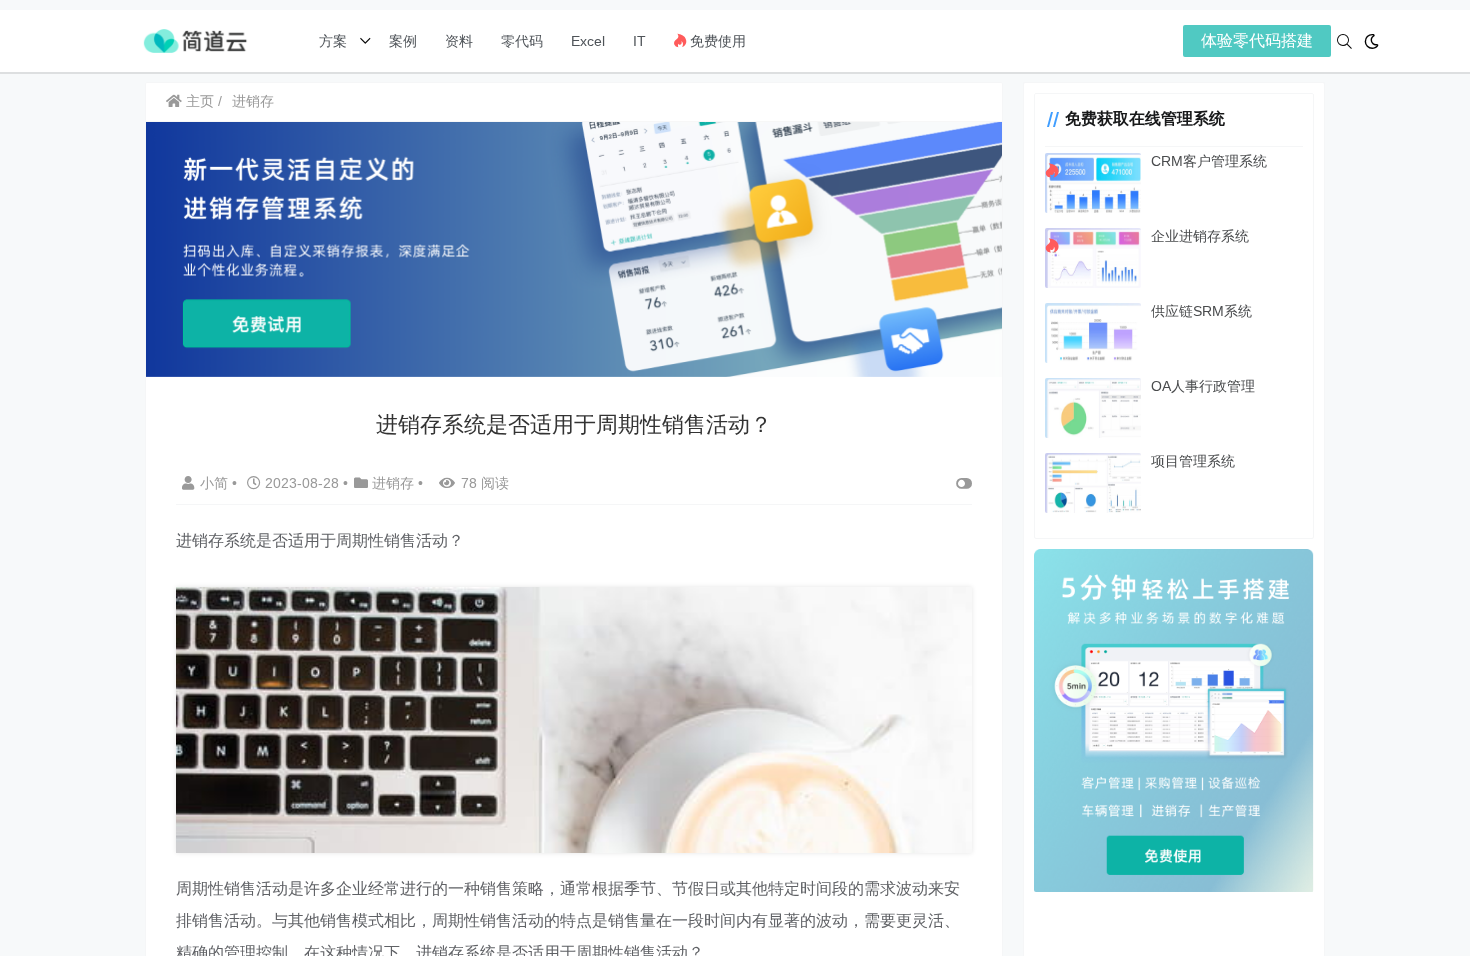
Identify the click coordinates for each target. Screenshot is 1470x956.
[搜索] (1344, 41)
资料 (459, 41)
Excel (588, 41)
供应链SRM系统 (1201, 311)
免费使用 (716, 41)
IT (639, 41)
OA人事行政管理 (1203, 386)
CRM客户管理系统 (1209, 161)
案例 (401, 41)
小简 (216, 483)
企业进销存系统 (1200, 236)
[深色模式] (1371, 41)
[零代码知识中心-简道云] (195, 39)
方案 (335, 41)
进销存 (253, 101)
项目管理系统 (1193, 461)
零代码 (522, 41)
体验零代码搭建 (1257, 40)
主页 (198, 101)
